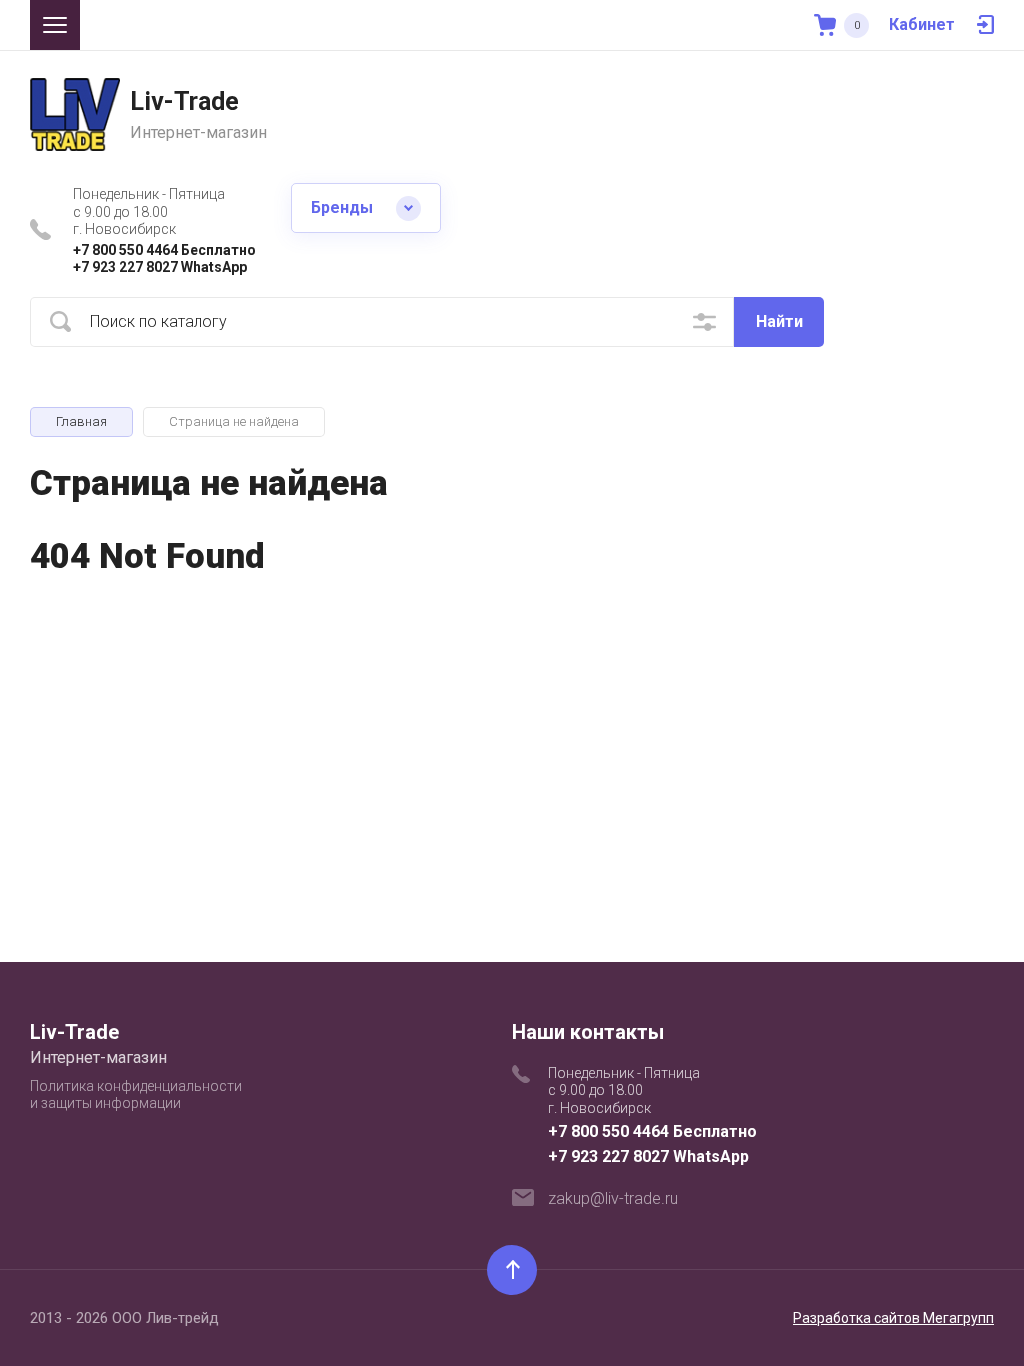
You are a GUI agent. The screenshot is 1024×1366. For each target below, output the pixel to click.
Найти (779, 321)
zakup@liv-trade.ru (613, 1198)
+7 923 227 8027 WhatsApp (160, 267)
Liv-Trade (184, 101)
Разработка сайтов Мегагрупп (893, 1318)
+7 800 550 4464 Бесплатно (164, 250)
